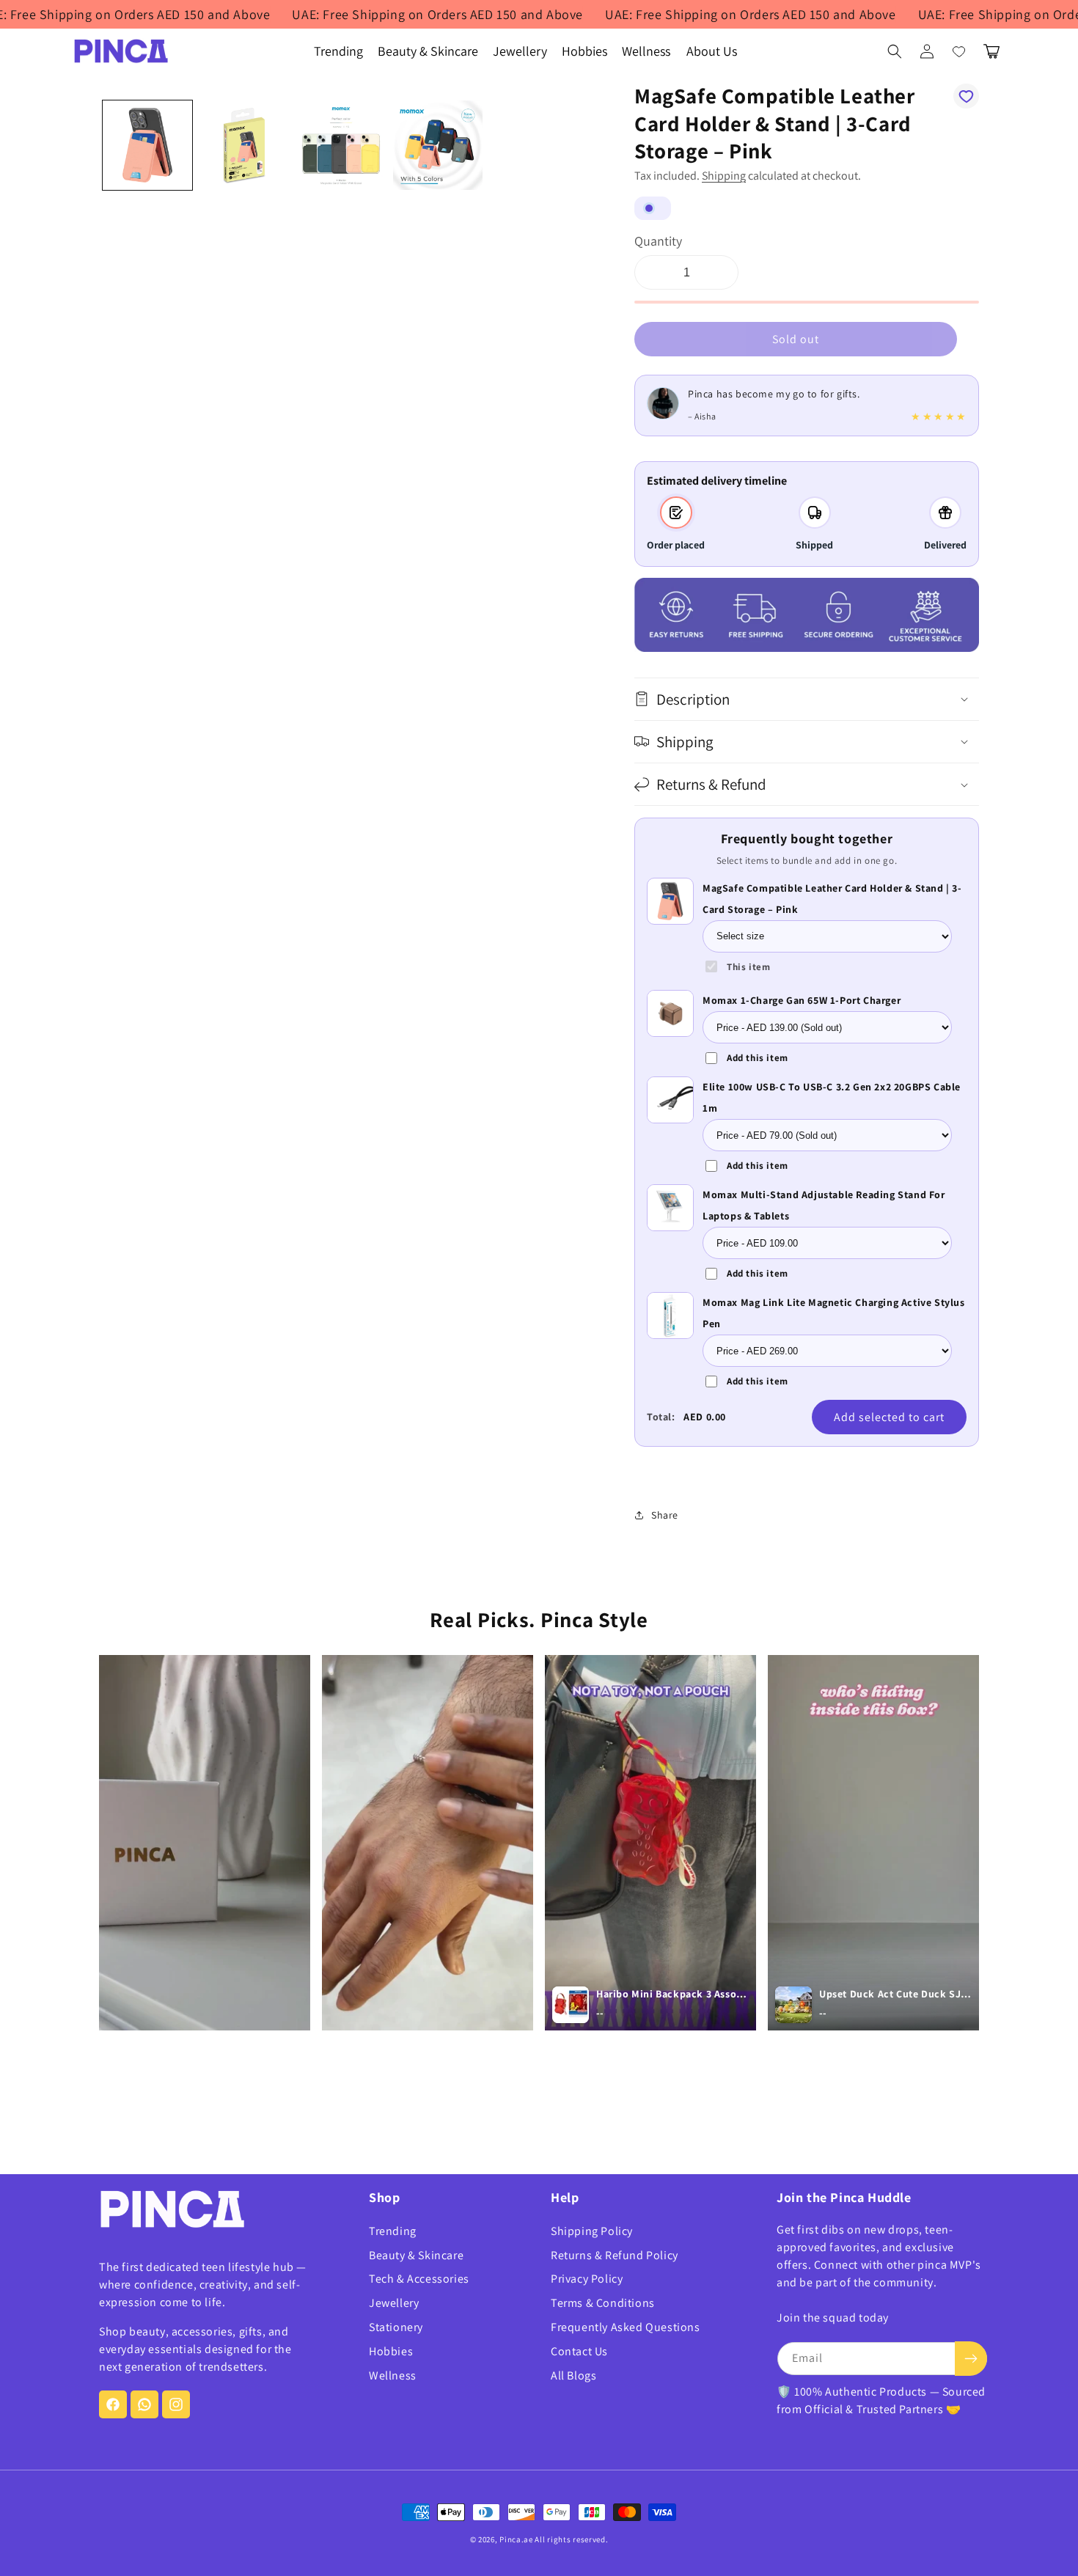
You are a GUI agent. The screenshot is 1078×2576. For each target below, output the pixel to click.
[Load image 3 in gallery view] (341, 145)
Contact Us (579, 2351)
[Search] (895, 51)
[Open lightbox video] (205, 1843)
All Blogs (573, 2375)
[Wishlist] (959, 51)
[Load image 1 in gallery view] (147, 145)
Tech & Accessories (419, 2279)
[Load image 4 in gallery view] (438, 145)
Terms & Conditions (603, 2303)
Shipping (724, 176)
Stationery (396, 2327)
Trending (393, 2231)
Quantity (658, 241)
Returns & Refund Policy (615, 2255)
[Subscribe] (971, 2359)
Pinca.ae (516, 2539)
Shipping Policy (592, 2231)
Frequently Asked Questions (626, 2327)
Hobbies (391, 2351)
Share (665, 1515)
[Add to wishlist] (966, 96)
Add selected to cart (889, 1417)
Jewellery (394, 2303)
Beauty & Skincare (416, 2255)
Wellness (393, 2375)
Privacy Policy (587, 2279)
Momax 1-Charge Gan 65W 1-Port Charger (802, 1000)
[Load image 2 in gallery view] (244, 145)
